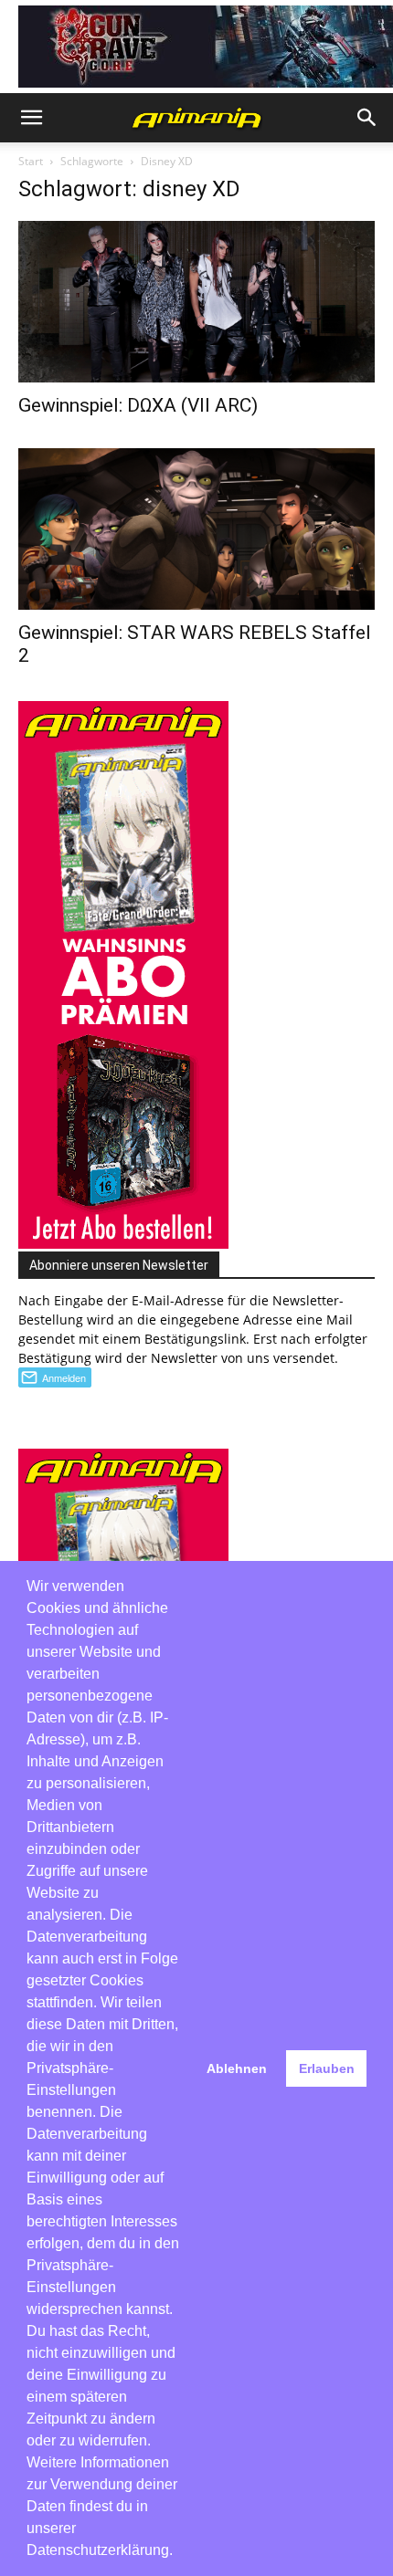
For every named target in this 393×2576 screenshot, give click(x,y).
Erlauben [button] (327, 2068)
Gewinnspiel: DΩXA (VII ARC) (138, 405)
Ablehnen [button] (237, 2068)
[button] (31, 118)
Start (31, 161)
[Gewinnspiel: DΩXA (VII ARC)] (196, 302)
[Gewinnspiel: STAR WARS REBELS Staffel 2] (196, 529)
